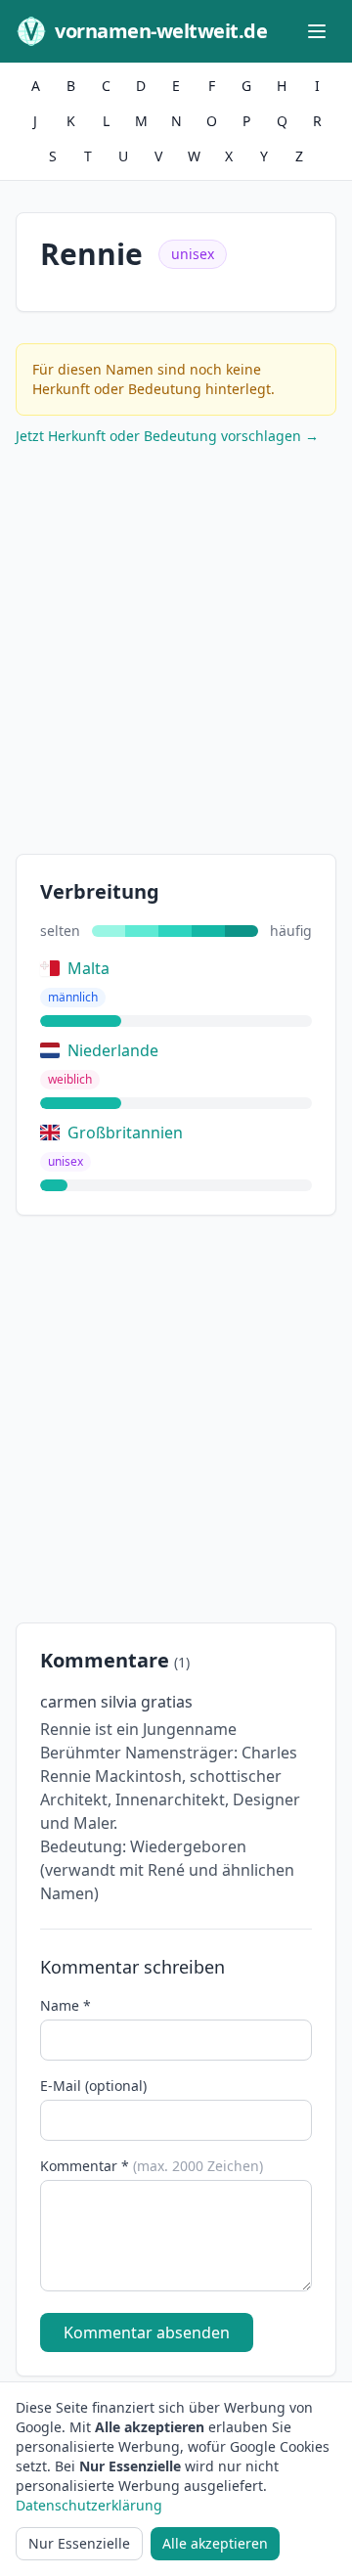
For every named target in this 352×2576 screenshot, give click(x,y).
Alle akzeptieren (215, 2543)
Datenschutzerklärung (89, 2505)
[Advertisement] (176, 654)
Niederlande (113, 1050)
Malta (88, 968)
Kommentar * (152, 2166)
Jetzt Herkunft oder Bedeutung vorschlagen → (167, 436)
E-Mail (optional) (93, 2086)
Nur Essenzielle (79, 2543)
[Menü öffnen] (317, 31)
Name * (66, 2005)
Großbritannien (125, 1133)
